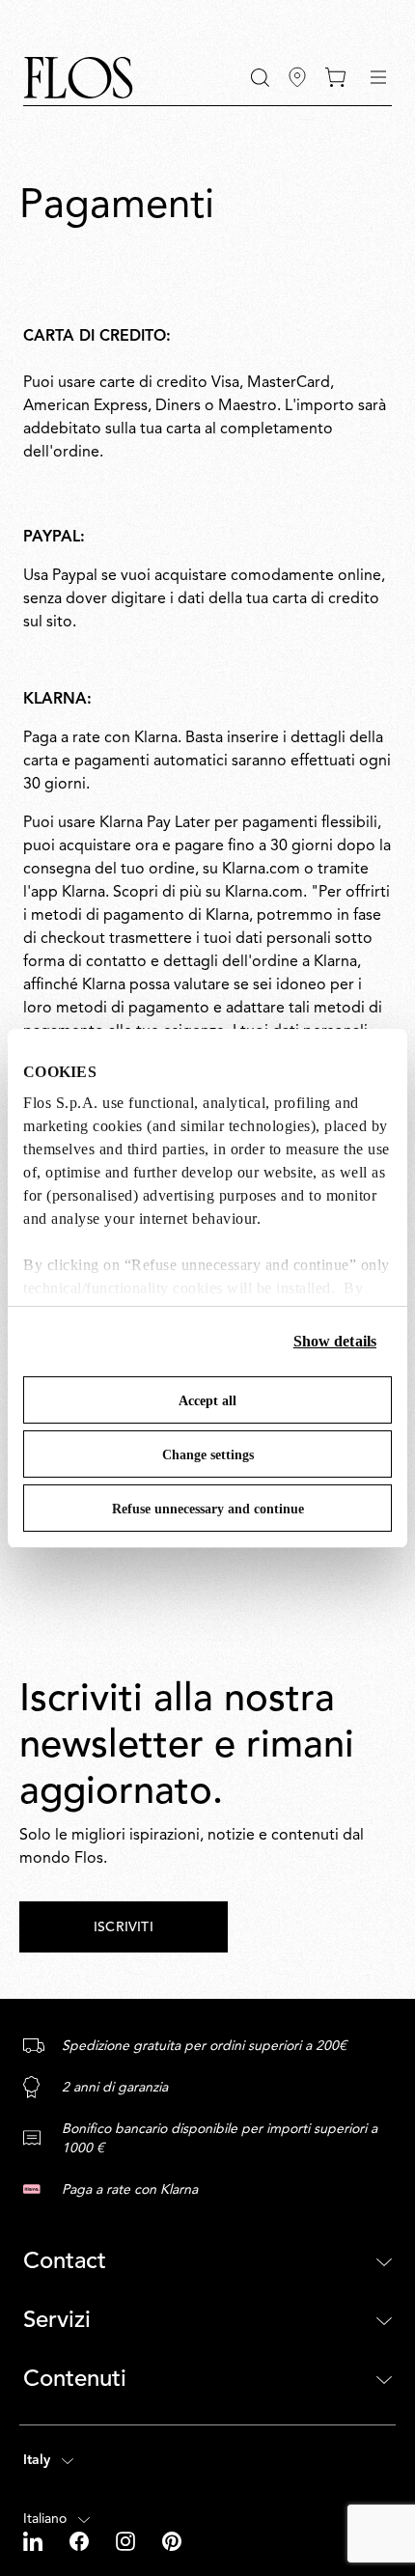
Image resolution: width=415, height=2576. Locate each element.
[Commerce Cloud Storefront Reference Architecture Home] (78, 78)
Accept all (207, 1401)
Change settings (208, 1455)
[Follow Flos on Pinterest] (172, 2541)
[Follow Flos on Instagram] (127, 2541)
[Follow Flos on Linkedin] (35, 2541)
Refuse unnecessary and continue (208, 1509)
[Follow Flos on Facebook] (81, 2541)
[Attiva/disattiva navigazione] (378, 77)
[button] (260, 78)
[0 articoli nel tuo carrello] (335, 77)
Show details (335, 1341)
